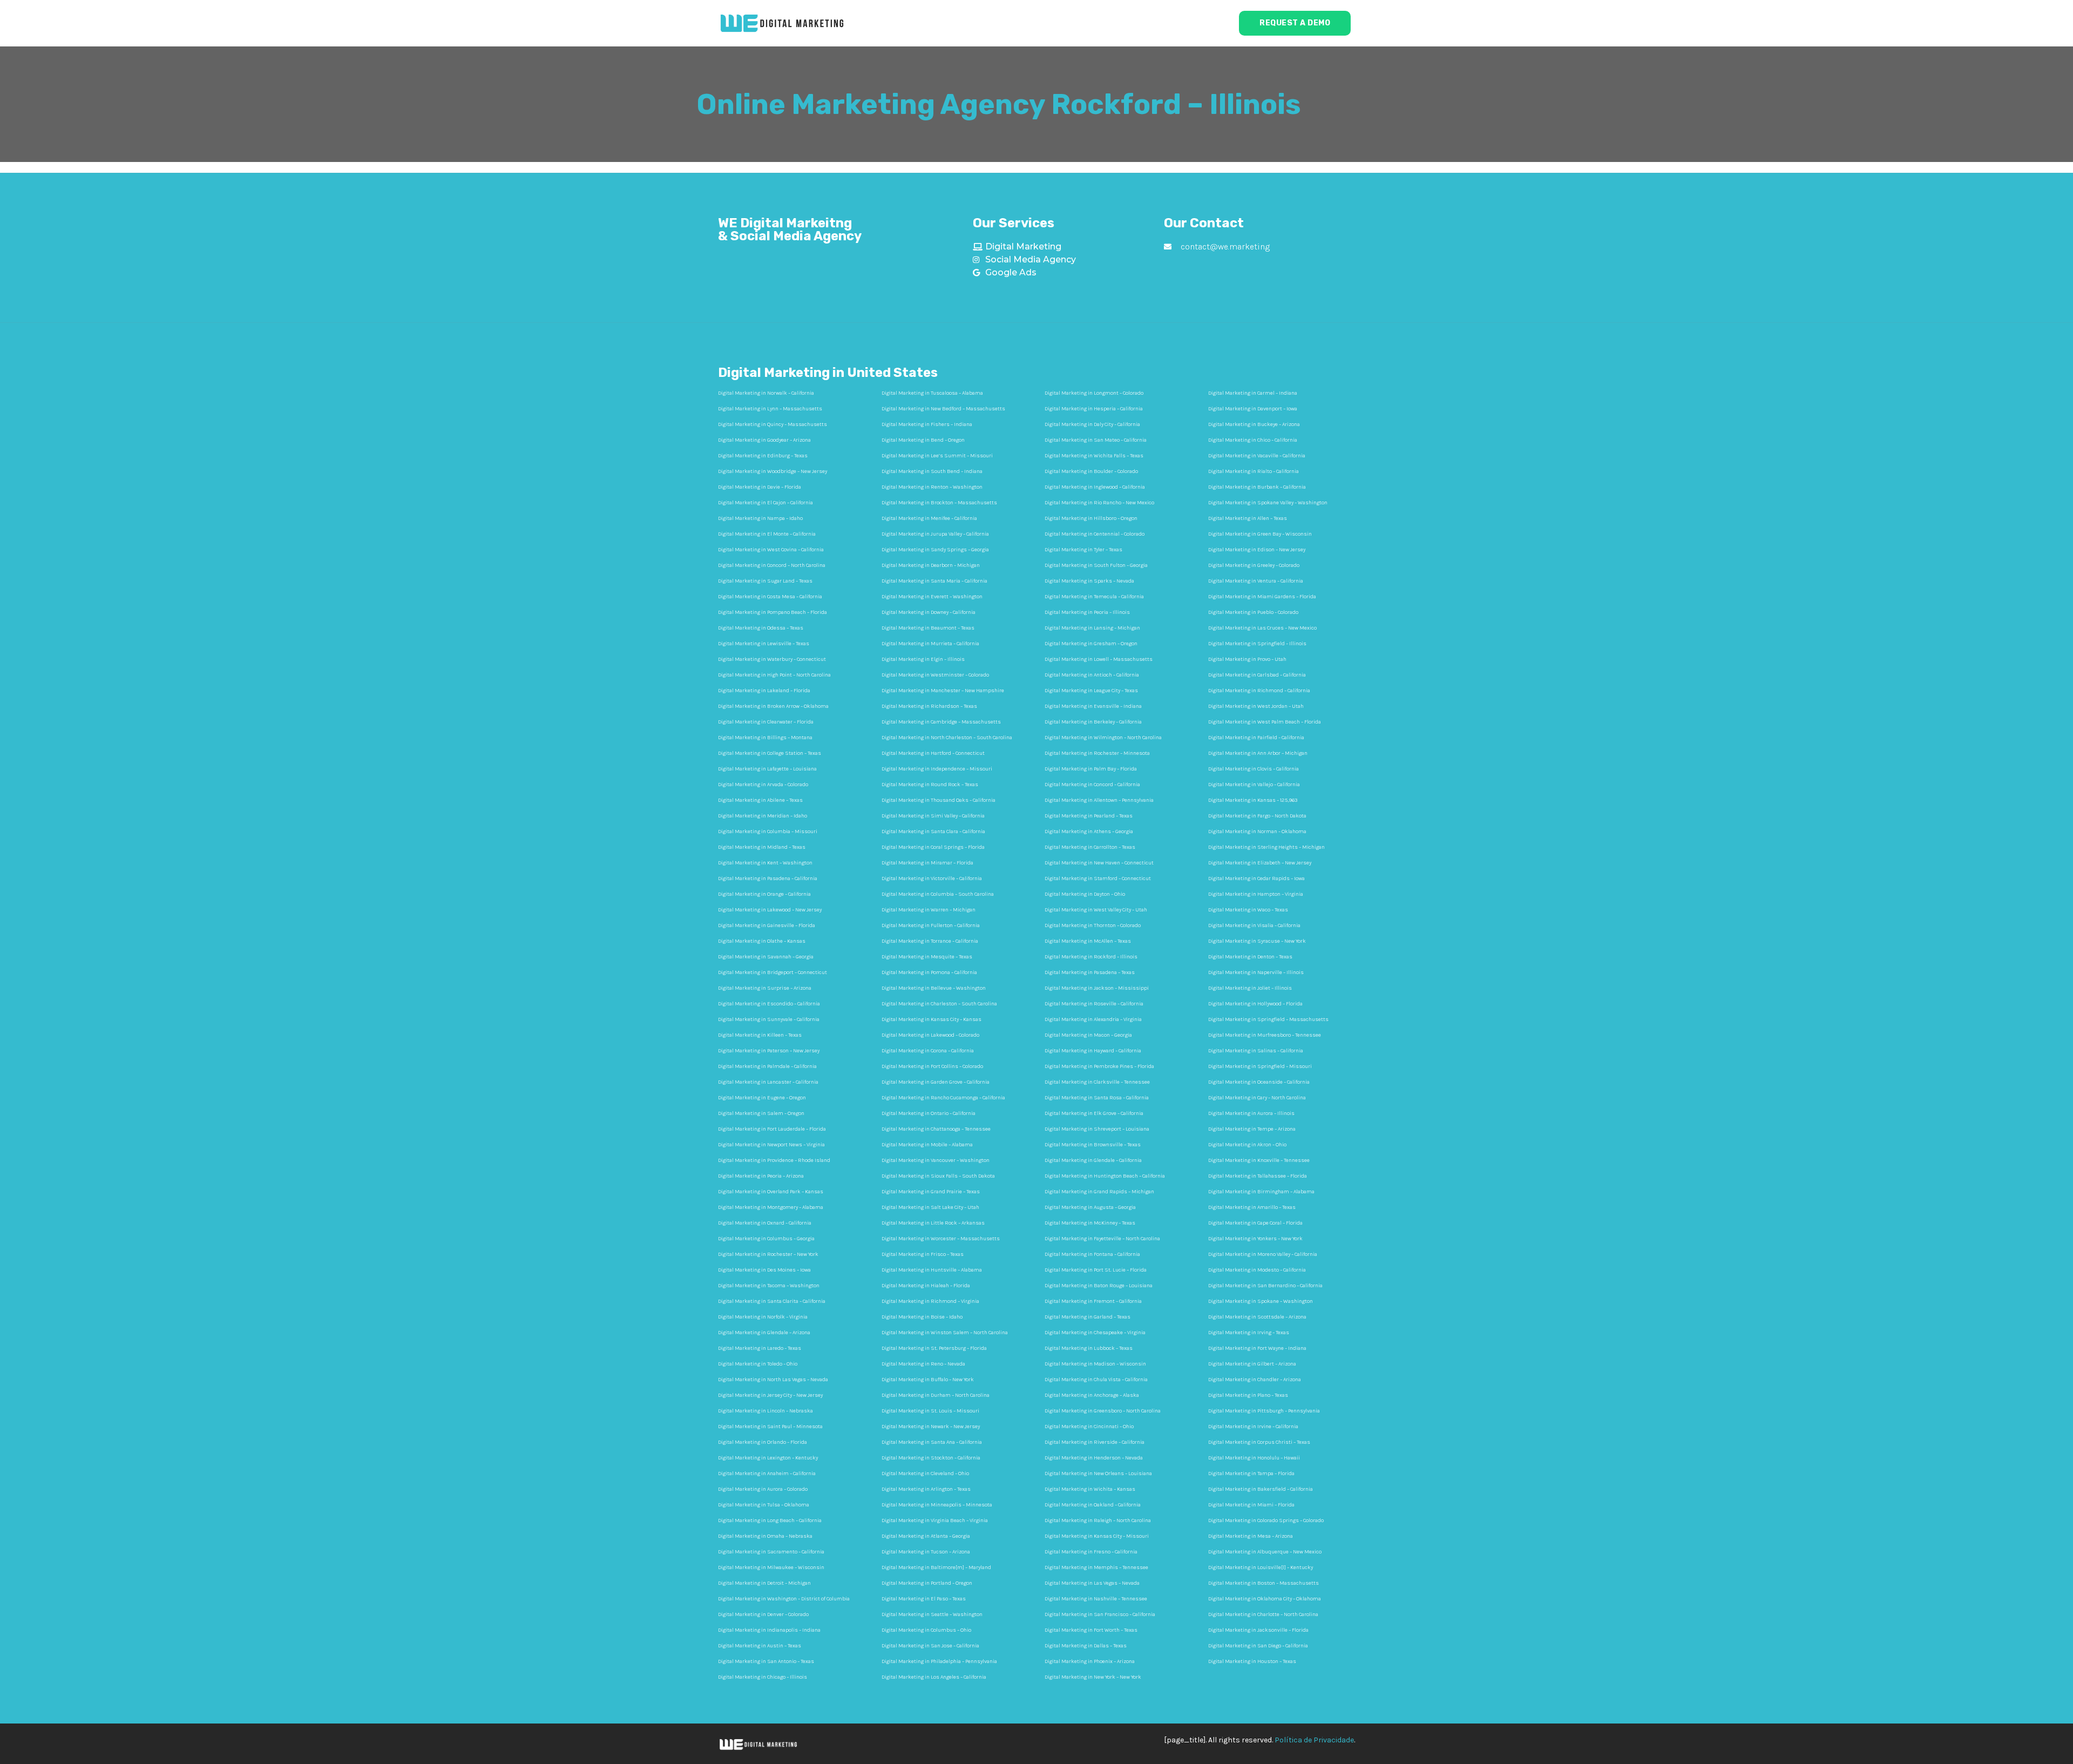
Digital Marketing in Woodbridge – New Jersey (773, 471)
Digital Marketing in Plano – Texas (1248, 1395)
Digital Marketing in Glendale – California (1093, 1160)
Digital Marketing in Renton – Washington (932, 487)
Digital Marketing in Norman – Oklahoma (1257, 832)
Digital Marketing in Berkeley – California (1093, 722)
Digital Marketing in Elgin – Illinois (923, 659)
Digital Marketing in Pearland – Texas (1089, 816)
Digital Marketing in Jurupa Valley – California (935, 534)
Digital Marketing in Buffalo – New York (928, 1380)
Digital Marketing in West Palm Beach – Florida (1265, 722)
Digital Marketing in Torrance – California (930, 941)
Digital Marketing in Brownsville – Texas (1093, 1145)
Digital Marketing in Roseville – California (1094, 1004)
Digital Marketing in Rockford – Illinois (1091, 957)
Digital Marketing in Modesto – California (1257, 1270)
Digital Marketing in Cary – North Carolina (1257, 1098)
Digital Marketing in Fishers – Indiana (927, 424)
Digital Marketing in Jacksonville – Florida (1258, 1630)
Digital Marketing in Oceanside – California (1259, 1082)
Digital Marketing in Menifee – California (929, 518)
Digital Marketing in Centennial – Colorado (1095, 534)
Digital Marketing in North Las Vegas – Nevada (773, 1380)
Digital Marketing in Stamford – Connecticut (1098, 878)
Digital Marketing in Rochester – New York (768, 1254)
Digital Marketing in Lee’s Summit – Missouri (937, 456)
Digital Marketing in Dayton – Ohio (1085, 894)
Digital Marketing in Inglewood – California (1095, 487)
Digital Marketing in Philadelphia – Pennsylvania (939, 1661)
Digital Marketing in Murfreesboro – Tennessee (1265, 1035)
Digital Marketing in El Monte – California (767, 534)
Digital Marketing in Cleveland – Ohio (925, 1474)
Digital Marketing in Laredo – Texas (760, 1348)
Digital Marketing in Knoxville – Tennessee (1259, 1160)
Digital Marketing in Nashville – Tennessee (1096, 1599)
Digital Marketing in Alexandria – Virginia (1093, 1019)
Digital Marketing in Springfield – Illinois (1257, 644)
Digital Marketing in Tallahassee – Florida (1258, 1176)
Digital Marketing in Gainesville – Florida (767, 925)
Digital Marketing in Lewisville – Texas (764, 644)
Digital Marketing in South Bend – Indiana (932, 471)
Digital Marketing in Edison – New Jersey (1257, 550)
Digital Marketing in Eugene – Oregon (762, 1098)
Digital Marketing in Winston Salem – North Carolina (945, 1333)
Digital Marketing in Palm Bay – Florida (1091, 769)
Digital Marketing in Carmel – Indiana (1253, 393)
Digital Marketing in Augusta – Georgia (1090, 1207)
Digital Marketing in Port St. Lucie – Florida (1096, 1270)
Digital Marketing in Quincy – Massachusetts (773, 424)
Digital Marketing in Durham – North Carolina (936, 1395)
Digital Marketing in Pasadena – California (768, 878)
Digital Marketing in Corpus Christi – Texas (1259, 1442)
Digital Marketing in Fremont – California (1093, 1301)
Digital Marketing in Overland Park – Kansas (771, 1192)
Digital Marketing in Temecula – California (1094, 597)
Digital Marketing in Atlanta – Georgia (926, 1536)
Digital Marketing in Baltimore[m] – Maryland (936, 1567)
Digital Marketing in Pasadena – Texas (1090, 972)
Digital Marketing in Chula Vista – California (1096, 1380)
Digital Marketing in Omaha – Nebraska (765, 1536)
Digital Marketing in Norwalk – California (766, 393)
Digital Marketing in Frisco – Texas (923, 1254)
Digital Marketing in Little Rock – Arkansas (933, 1223)
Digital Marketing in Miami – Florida (1251, 1505)
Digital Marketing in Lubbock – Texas (1089, 1348)
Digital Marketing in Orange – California (764, 894)
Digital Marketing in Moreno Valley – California (1263, 1254)
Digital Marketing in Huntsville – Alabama (932, 1270)
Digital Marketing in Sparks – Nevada (1089, 581)
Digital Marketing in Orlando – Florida (763, 1442)
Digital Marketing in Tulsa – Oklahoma (764, 1505)
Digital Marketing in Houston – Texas (1252, 1661)
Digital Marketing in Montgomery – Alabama (771, 1207)
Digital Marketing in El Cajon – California (765, 503)
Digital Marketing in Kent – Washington (765, 863)
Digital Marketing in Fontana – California (1092, 1254)
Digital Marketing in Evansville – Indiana (1093, 706)
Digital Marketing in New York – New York (1093, 1677)
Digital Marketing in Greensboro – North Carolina (1103, 1411)
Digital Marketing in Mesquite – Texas (927, 957)
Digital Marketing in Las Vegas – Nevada (1092, 1583)
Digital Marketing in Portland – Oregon (927, 1583)
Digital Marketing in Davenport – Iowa (1253, 409)
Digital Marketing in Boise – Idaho (922, 1317)
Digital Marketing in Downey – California (929, 612)
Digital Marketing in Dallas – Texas (1086, 1646)
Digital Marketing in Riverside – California (1095, 1442)
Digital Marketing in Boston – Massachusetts (1264, 1583)
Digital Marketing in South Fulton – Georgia (1096, 565)
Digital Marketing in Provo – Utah (1247, 659)
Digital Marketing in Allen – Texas (1248, 518)
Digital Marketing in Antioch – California (1092, 675)
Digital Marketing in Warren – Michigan (929, 910)
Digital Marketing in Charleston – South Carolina (939, 1004)
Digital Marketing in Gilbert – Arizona (1252, 1364)
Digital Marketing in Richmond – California (1259, 691)
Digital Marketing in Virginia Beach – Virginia (935, 1520)
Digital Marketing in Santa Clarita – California (772, 1301)
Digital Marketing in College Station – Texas (770, 753)
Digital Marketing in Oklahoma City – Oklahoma (1265, 1599)
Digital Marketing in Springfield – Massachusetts (1268, 1019)
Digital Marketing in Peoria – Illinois (1087, 612)
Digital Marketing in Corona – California (928, 1051)
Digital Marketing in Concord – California (1092, 785)
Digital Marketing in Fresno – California (1091, 1552)
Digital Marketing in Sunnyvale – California (769, 1019)
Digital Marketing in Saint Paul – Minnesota (770, 1427)
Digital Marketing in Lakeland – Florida (764, 691)
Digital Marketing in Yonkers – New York (1255, 1239)
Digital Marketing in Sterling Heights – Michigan (1266, 847)
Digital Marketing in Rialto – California (1254, 471)
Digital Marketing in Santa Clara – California (933, 832)
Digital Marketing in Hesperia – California (1094, 409)
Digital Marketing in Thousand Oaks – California (939, 800)
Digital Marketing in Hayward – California (1093, 1051)
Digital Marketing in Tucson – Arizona (926, 1552)
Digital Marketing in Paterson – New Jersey (769, 1051)
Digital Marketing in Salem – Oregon (761, 1113)
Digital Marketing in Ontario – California (929, 1113)
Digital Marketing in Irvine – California (1253, 1427)
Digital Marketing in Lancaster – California (768, 1082)
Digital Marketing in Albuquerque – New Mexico (1265, 1552)
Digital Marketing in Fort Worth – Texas (1091, 1630)
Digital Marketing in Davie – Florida (760, 487)
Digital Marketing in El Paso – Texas (924, 1599)
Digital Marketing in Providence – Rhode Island (774, 1160)
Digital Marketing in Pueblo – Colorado (1253, 612)
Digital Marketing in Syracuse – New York (1257, 941)
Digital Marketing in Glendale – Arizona (764, 1333)
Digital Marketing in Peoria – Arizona (761, 1176)
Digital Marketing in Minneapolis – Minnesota (937, 1505)
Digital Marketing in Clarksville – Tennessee (1097, 1082)
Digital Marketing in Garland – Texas (1088, 1317)
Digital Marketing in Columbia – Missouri (768, 832)
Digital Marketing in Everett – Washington (932, 597)
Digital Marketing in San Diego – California (1258, 1646)
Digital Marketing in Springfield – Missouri (1260, 1066)
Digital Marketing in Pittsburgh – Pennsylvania (1264, 1411)
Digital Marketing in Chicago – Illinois (763, 1677)
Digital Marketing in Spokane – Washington (1261, 1301)
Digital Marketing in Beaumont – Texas (928, 628)
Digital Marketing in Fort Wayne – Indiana (1257, 1348)
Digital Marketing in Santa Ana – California (932, 1442)
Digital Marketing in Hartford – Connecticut (933, 753)
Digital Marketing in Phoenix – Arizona (1090, 1661)
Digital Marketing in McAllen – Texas (1088, 941)
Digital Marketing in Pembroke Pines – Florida (1099, 1066)
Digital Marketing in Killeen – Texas (760, 1035)
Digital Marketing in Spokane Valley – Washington (1268, 503)
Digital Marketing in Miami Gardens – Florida (1262, 597)
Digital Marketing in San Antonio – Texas (766, 1661)
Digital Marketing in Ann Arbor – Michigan (1258, 753)
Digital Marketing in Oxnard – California (765, 1223)
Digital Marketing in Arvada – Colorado (763, 785)
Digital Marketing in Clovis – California (1254, 769)
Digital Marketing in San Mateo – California (1096, 440)
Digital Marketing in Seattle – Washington (932, 1614)
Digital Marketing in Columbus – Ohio (926, 1630)
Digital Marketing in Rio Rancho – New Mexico (1099, 503)
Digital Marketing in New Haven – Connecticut (1099, 863)
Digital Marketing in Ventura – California (1256, 581)
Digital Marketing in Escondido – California (769, 1004)
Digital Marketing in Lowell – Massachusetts (1099, 659)
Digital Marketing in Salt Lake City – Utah (930, 1207)
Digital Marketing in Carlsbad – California (1257, 675)
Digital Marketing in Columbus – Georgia (766, 1239)
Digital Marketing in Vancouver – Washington (936, 1160)
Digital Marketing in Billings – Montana (765, 738)
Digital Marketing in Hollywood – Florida (1255, 1004)
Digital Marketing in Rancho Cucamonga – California (943, 1098)
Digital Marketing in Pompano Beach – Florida (773, 612)
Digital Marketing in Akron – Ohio (1247, 1145)
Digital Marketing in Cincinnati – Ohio (1089, 1427)
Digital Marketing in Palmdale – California (767, 1066)
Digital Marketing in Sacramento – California (771, 1552)
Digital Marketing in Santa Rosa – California (1097, 1098)
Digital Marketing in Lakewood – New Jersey (770, 910)
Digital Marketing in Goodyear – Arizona (764, 440)
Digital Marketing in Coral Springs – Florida (933, 847)
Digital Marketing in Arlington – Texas (926, 1489)
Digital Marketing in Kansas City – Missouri (1097, 1536)
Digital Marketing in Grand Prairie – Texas (931, 1192)
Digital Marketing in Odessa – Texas (761, 628)
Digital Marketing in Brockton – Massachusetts (939, 503)
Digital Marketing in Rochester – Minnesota (1097, 753)
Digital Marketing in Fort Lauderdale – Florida (772, 1129)
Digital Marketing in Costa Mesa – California (770, 597)
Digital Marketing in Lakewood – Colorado (930, 1035)
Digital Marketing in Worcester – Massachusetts (941, 1239)
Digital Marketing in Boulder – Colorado (1091, 471)
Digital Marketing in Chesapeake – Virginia (1095, 1333)
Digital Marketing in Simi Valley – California (933, 816)
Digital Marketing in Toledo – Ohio (758, 1364)
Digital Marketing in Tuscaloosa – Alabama (932, 393)
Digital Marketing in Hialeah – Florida (926, 1286)
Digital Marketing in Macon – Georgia (1088, 1035)
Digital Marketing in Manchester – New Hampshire (943, 691)
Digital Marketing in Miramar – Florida (927, 863)
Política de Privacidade (1314, 1740)
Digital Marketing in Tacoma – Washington (769, 1286)
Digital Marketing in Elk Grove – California (1094, 1113)
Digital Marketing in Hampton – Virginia (1256, 894)
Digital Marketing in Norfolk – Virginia (763, 1317)
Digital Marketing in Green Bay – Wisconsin (1260, 534)
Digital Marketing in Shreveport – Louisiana (1097, 1129)
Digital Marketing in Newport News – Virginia (771, 1145)
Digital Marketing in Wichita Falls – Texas (1094, 456)
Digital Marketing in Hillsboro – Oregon (1091, 518)
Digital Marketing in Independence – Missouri (937, 769)
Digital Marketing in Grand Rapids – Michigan (1099, 1192)
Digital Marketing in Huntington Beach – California (1105, 1176)
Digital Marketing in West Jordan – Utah (1256, 706)
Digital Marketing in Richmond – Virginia (930, 1301)
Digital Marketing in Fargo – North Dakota (1257, 816)
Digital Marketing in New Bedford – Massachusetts (943, 409)
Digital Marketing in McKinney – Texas (1090, 1223)
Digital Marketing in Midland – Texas (762, 847)
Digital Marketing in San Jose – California (930, 1646)
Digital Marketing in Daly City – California (1092, 424)
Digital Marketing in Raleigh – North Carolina (1098, 1520)
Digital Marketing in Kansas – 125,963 (1253, 800)
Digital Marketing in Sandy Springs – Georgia (935, 550)
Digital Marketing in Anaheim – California (767, 1474)
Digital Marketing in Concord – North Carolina (772, 565)
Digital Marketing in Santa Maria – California (934, 581)
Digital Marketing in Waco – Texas (1248, 910)
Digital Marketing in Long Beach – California (770, 1520)
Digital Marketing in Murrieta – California (930, 644)
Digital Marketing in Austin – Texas (760, 1646)
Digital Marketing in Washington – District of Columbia (784, 1599)
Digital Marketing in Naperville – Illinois (1256, 972)
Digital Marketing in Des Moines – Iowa (764, 1270)
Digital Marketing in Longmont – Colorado (1094, 393)
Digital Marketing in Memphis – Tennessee (1096, 1567)
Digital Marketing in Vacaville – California (1257, 456)
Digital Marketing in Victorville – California (932, 878)
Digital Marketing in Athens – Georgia (1089, 832)
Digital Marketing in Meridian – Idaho (763, 816)
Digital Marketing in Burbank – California (1257, 487)
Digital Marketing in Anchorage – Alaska (1092, 1395)
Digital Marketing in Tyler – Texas (1083, 550)
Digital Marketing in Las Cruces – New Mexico (1262, 628)
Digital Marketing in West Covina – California (771, 550)
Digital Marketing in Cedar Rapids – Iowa (1256, 878)
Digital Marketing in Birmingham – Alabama (1261, 1192)
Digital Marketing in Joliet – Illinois (1250, 988)
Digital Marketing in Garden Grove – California (936, 1082)
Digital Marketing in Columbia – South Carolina (938, 894)
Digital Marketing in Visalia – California (1254, 925)
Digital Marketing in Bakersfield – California (1261, 1489)
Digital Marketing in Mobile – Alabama (927, 1145)
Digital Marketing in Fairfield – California (1256, 738)
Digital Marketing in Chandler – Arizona (1255, 1380)
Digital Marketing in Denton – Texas (1250, 957)
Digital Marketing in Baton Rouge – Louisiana (1099, 1286)
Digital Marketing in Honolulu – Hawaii (1254, 1458)
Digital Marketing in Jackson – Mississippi (1097, 988)
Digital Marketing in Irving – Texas (1249, 1333)
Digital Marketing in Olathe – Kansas (762, 941)
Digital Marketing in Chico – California (1253, 440)
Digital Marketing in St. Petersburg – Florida (934, 1348)
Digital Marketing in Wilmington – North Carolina (1103, 738)
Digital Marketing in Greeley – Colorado (1254, 565)
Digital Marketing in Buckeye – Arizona (1254, 424)
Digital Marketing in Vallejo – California (1254, 785)
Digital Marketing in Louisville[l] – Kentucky (1261, 1567)
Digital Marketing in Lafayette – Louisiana (767, 769)
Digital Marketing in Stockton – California (931, 1458)
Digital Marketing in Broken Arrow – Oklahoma (773, 706)
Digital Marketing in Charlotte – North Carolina (1263, 1614)
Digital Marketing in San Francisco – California (1100, 1614)
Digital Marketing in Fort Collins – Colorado (932, 1066)
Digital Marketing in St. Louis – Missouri (930, 1411)
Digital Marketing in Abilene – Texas (760, 800)
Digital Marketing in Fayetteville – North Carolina (1102, 1239)
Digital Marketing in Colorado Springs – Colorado (1266, 1520)
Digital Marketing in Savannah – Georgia (766, 957)
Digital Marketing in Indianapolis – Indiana (769, 1630)
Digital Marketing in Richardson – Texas (929, 706)
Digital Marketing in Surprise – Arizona (765, 988)
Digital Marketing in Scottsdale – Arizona (1257, 1317)
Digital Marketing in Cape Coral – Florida (1255, 1223)
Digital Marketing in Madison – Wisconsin (1095, 1364)
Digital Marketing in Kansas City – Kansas (932, 1019)
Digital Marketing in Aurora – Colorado (763, 1489)
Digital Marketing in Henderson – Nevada (1094, 1458)
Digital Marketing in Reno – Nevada (923, 1364)
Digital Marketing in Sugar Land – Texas (765, 581)
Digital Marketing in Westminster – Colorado (935, 675)
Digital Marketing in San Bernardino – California (1265, 1286)
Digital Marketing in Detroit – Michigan (764, 1583)
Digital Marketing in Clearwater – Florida (766, 722)
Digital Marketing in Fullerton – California (931, 925)
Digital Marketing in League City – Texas (1091, 691)
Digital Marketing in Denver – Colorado (763, 1614)
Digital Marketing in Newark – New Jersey (931, 1427)
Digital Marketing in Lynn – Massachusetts (770, 409)
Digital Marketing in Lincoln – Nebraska (765, 1411)
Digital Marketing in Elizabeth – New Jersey (1260, 863)
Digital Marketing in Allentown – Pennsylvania (1099, 800)
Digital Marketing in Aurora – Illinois (1251, 1113)
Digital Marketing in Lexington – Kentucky (768, 1458)
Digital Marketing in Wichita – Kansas (1090, 1489)
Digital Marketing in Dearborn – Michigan (931, 565)
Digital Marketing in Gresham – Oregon (1091, 644)
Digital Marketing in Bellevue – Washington (934, 988)
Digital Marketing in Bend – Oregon (923, 440)
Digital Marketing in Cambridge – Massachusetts (941, 722)
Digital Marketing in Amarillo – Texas (1252, 1207)
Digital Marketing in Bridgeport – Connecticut (773, 972)
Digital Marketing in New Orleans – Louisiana (1098, 1474)
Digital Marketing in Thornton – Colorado (1093, 925)
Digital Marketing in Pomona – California (929, 972)
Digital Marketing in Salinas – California (1256, 1051)
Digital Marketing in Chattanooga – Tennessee (936, 1129)
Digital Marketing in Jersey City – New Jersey (770, 1395)
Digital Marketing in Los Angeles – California (934, 1677)
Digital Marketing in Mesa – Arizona (1251, 1536)
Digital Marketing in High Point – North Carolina (774, 675)
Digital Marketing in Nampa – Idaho (760, 518)
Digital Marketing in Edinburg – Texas (763, 456)
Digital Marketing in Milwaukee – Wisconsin (771, 1567)
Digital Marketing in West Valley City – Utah (1096, 910)
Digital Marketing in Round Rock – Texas (930, 785)
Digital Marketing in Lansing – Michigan (1092, 628)
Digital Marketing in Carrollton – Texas (1090, 847)
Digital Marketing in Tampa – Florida (1251, 1474)
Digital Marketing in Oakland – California (1093, 1505)
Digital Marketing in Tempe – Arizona (1252, 1129)
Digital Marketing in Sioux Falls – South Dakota (938, 1176)
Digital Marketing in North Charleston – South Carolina (947, 738)
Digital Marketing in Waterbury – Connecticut (772, 659)
